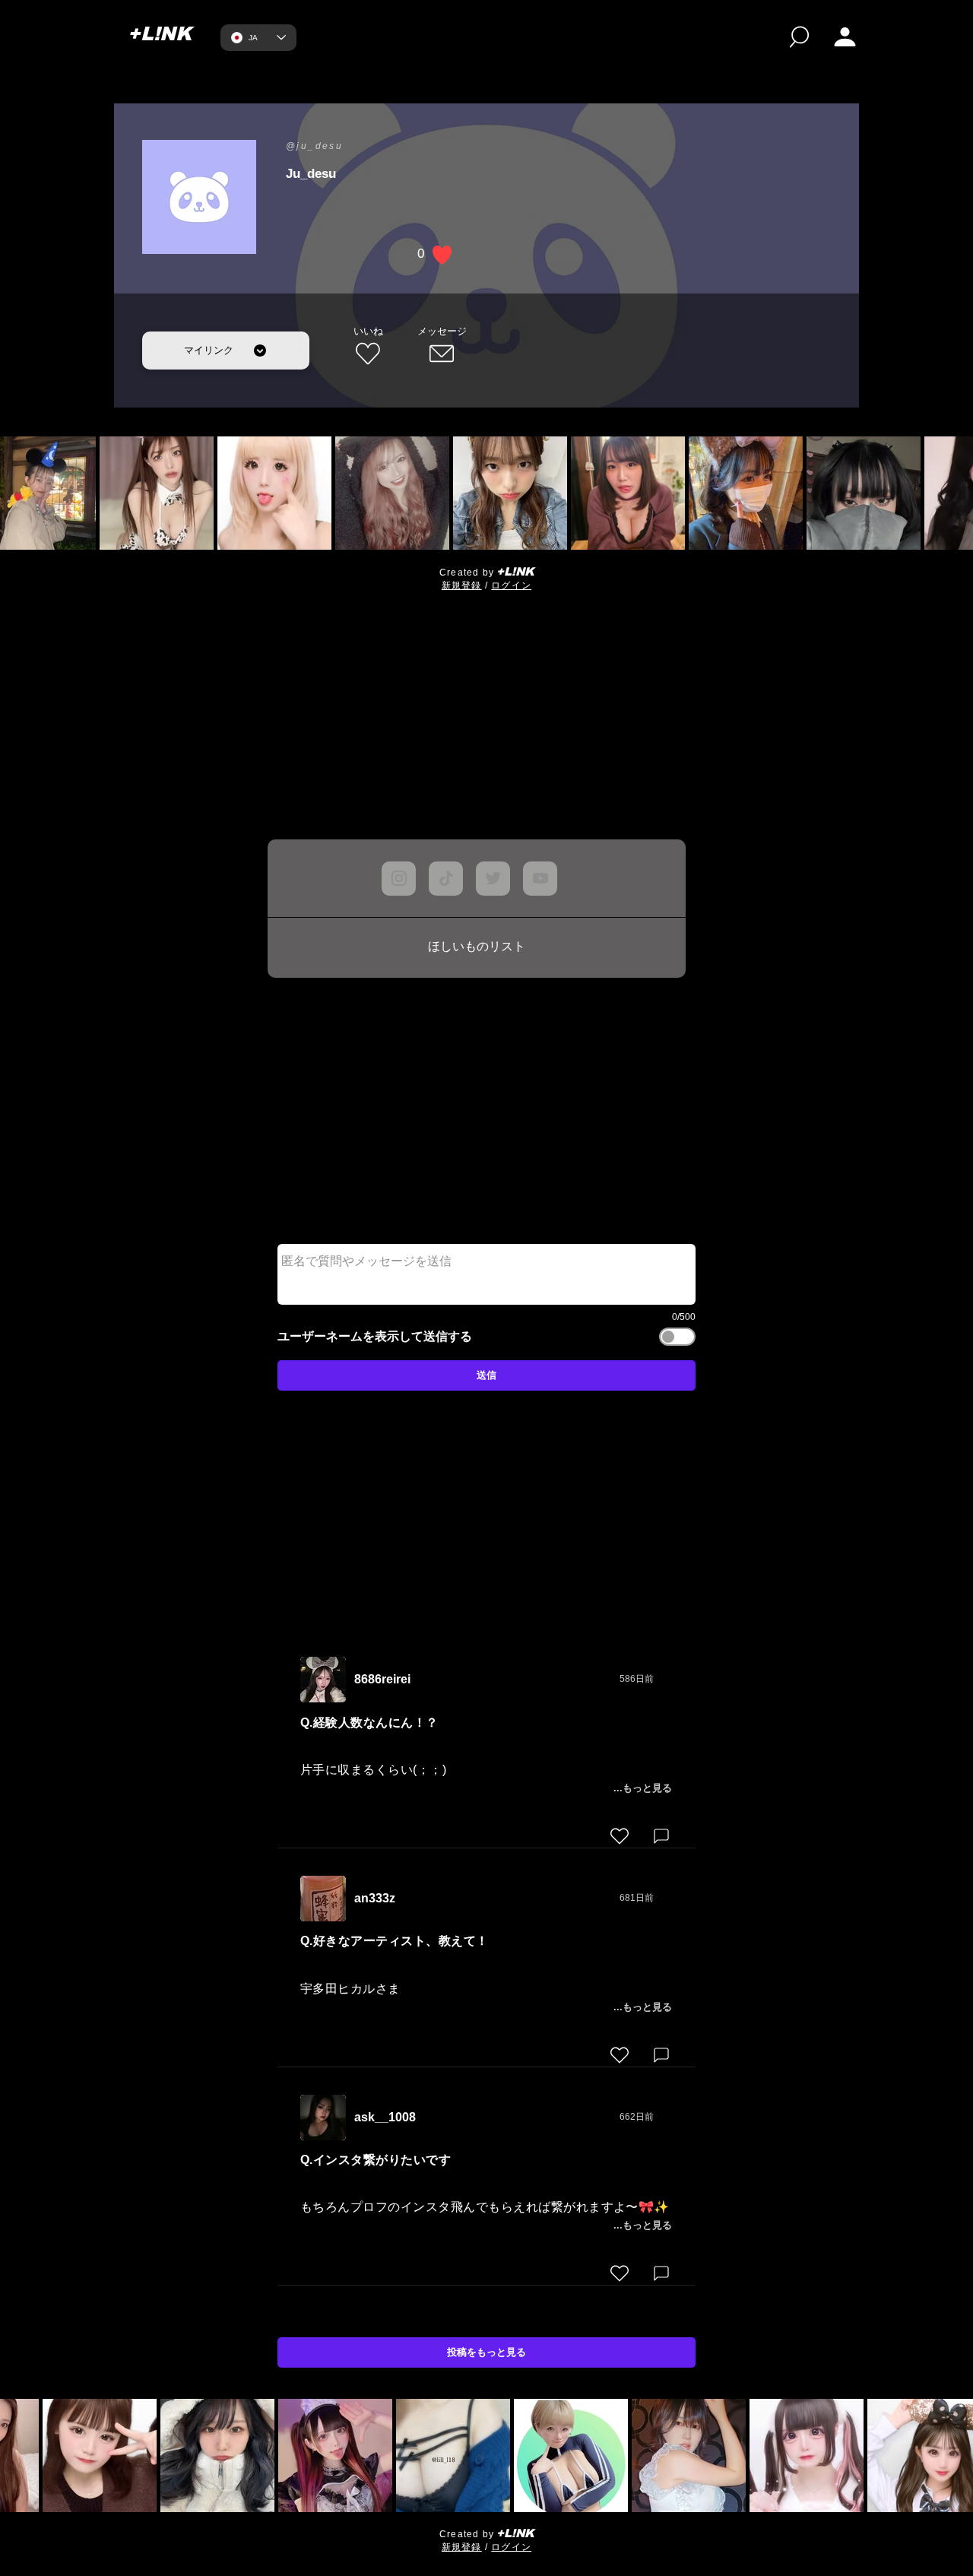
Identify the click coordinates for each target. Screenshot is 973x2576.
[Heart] (620, 1836)
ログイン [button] (511, 585)
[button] (845, 37)
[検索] (799, 37)
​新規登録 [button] (462, 585)
